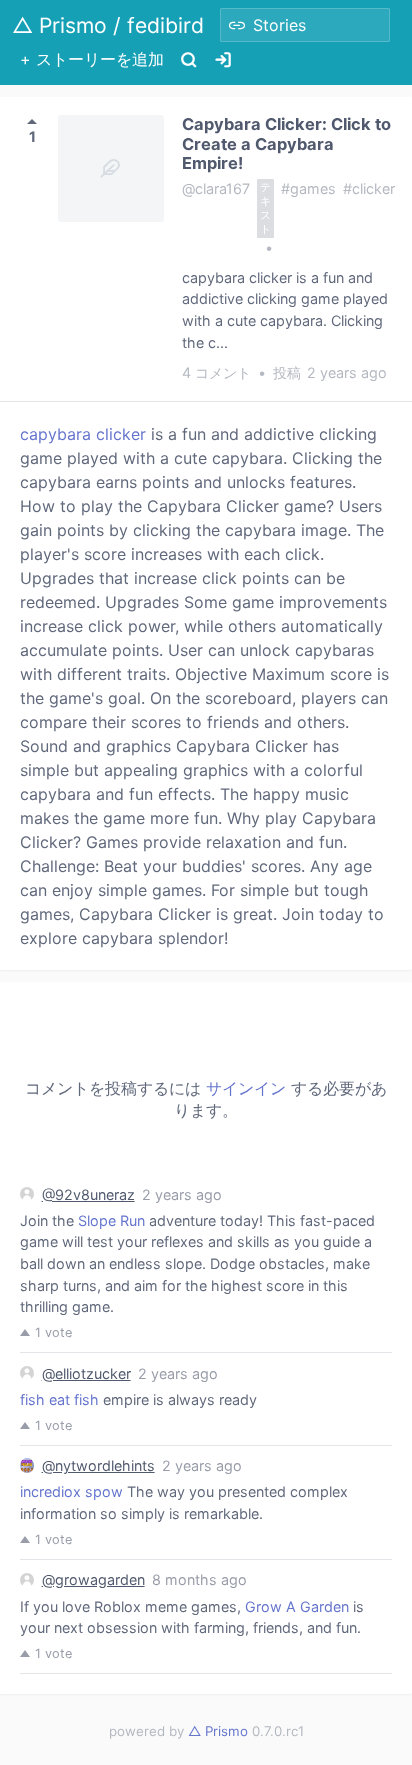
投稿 (329, 372)
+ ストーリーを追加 (92, 59)
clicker (373, 188)
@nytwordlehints (98, 1465)
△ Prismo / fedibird (108, 25)
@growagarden (93, 1579)
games (313, 188)
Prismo (218, 1731)
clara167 (222, 188)
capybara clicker (83, 434)
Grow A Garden (297, 1606)
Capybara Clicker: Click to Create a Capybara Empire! (286, 143)
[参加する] (223, 59)
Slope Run (111, 1220)
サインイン (246, 1088)
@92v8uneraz (88, 1194)
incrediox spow (71, 1491)
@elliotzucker (86, 1373)
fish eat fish (59, 1399)
